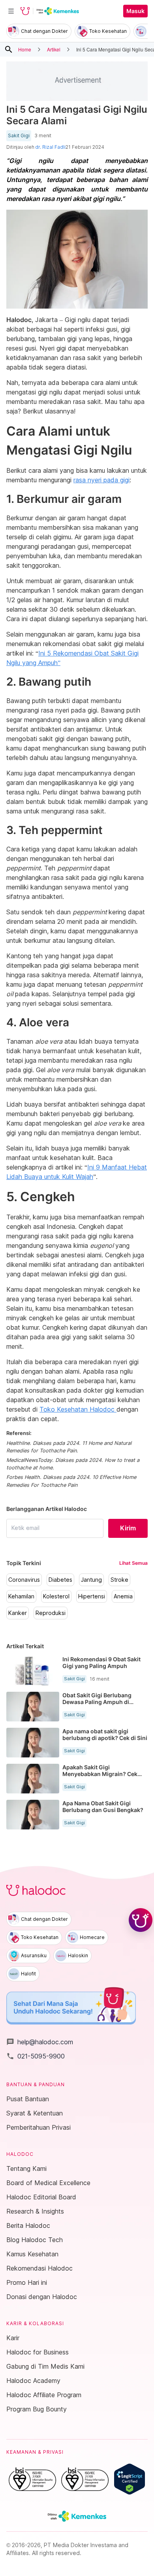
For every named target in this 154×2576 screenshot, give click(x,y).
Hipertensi (92, 1596)
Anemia (123, 1596)
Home (25, 49)
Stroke (119, 1580)
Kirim (128, 1528)
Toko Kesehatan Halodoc (78, 1409)
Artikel (54, 49)
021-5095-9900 (36, 2056)
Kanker (18, 1613)
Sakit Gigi (19, 136)
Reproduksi (51, 1613)
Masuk (135, 11)
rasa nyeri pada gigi (101, 480)
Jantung (91, 1580)
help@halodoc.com (40, 2042)
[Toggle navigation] (11, 11)
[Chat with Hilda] (141, 1920)
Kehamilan (21, 1596)
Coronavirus (24, 1580)
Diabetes (60, 1580)
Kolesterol (56, 1596)
